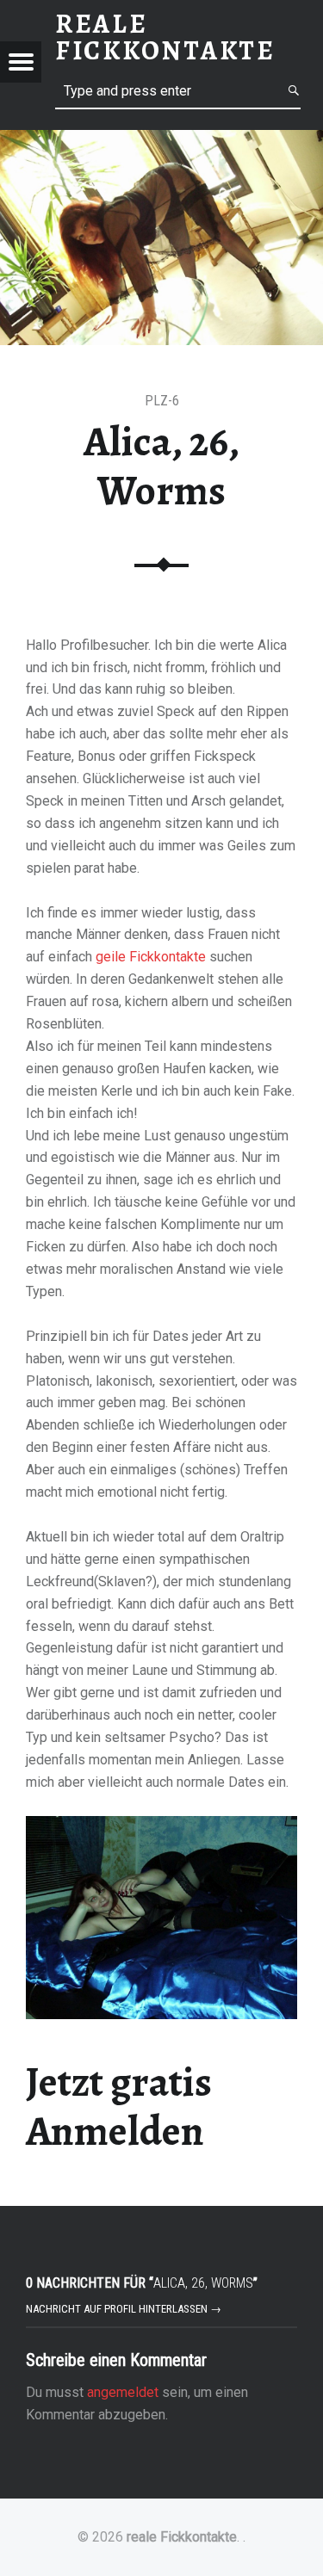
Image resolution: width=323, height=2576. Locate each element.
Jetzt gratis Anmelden (119, 2107)
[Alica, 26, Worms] (161, 141)
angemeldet (123, 2392)
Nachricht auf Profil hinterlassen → (124, 2309)
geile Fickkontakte (151, 957)
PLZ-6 (162, 401)
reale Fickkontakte (182, 2537)
